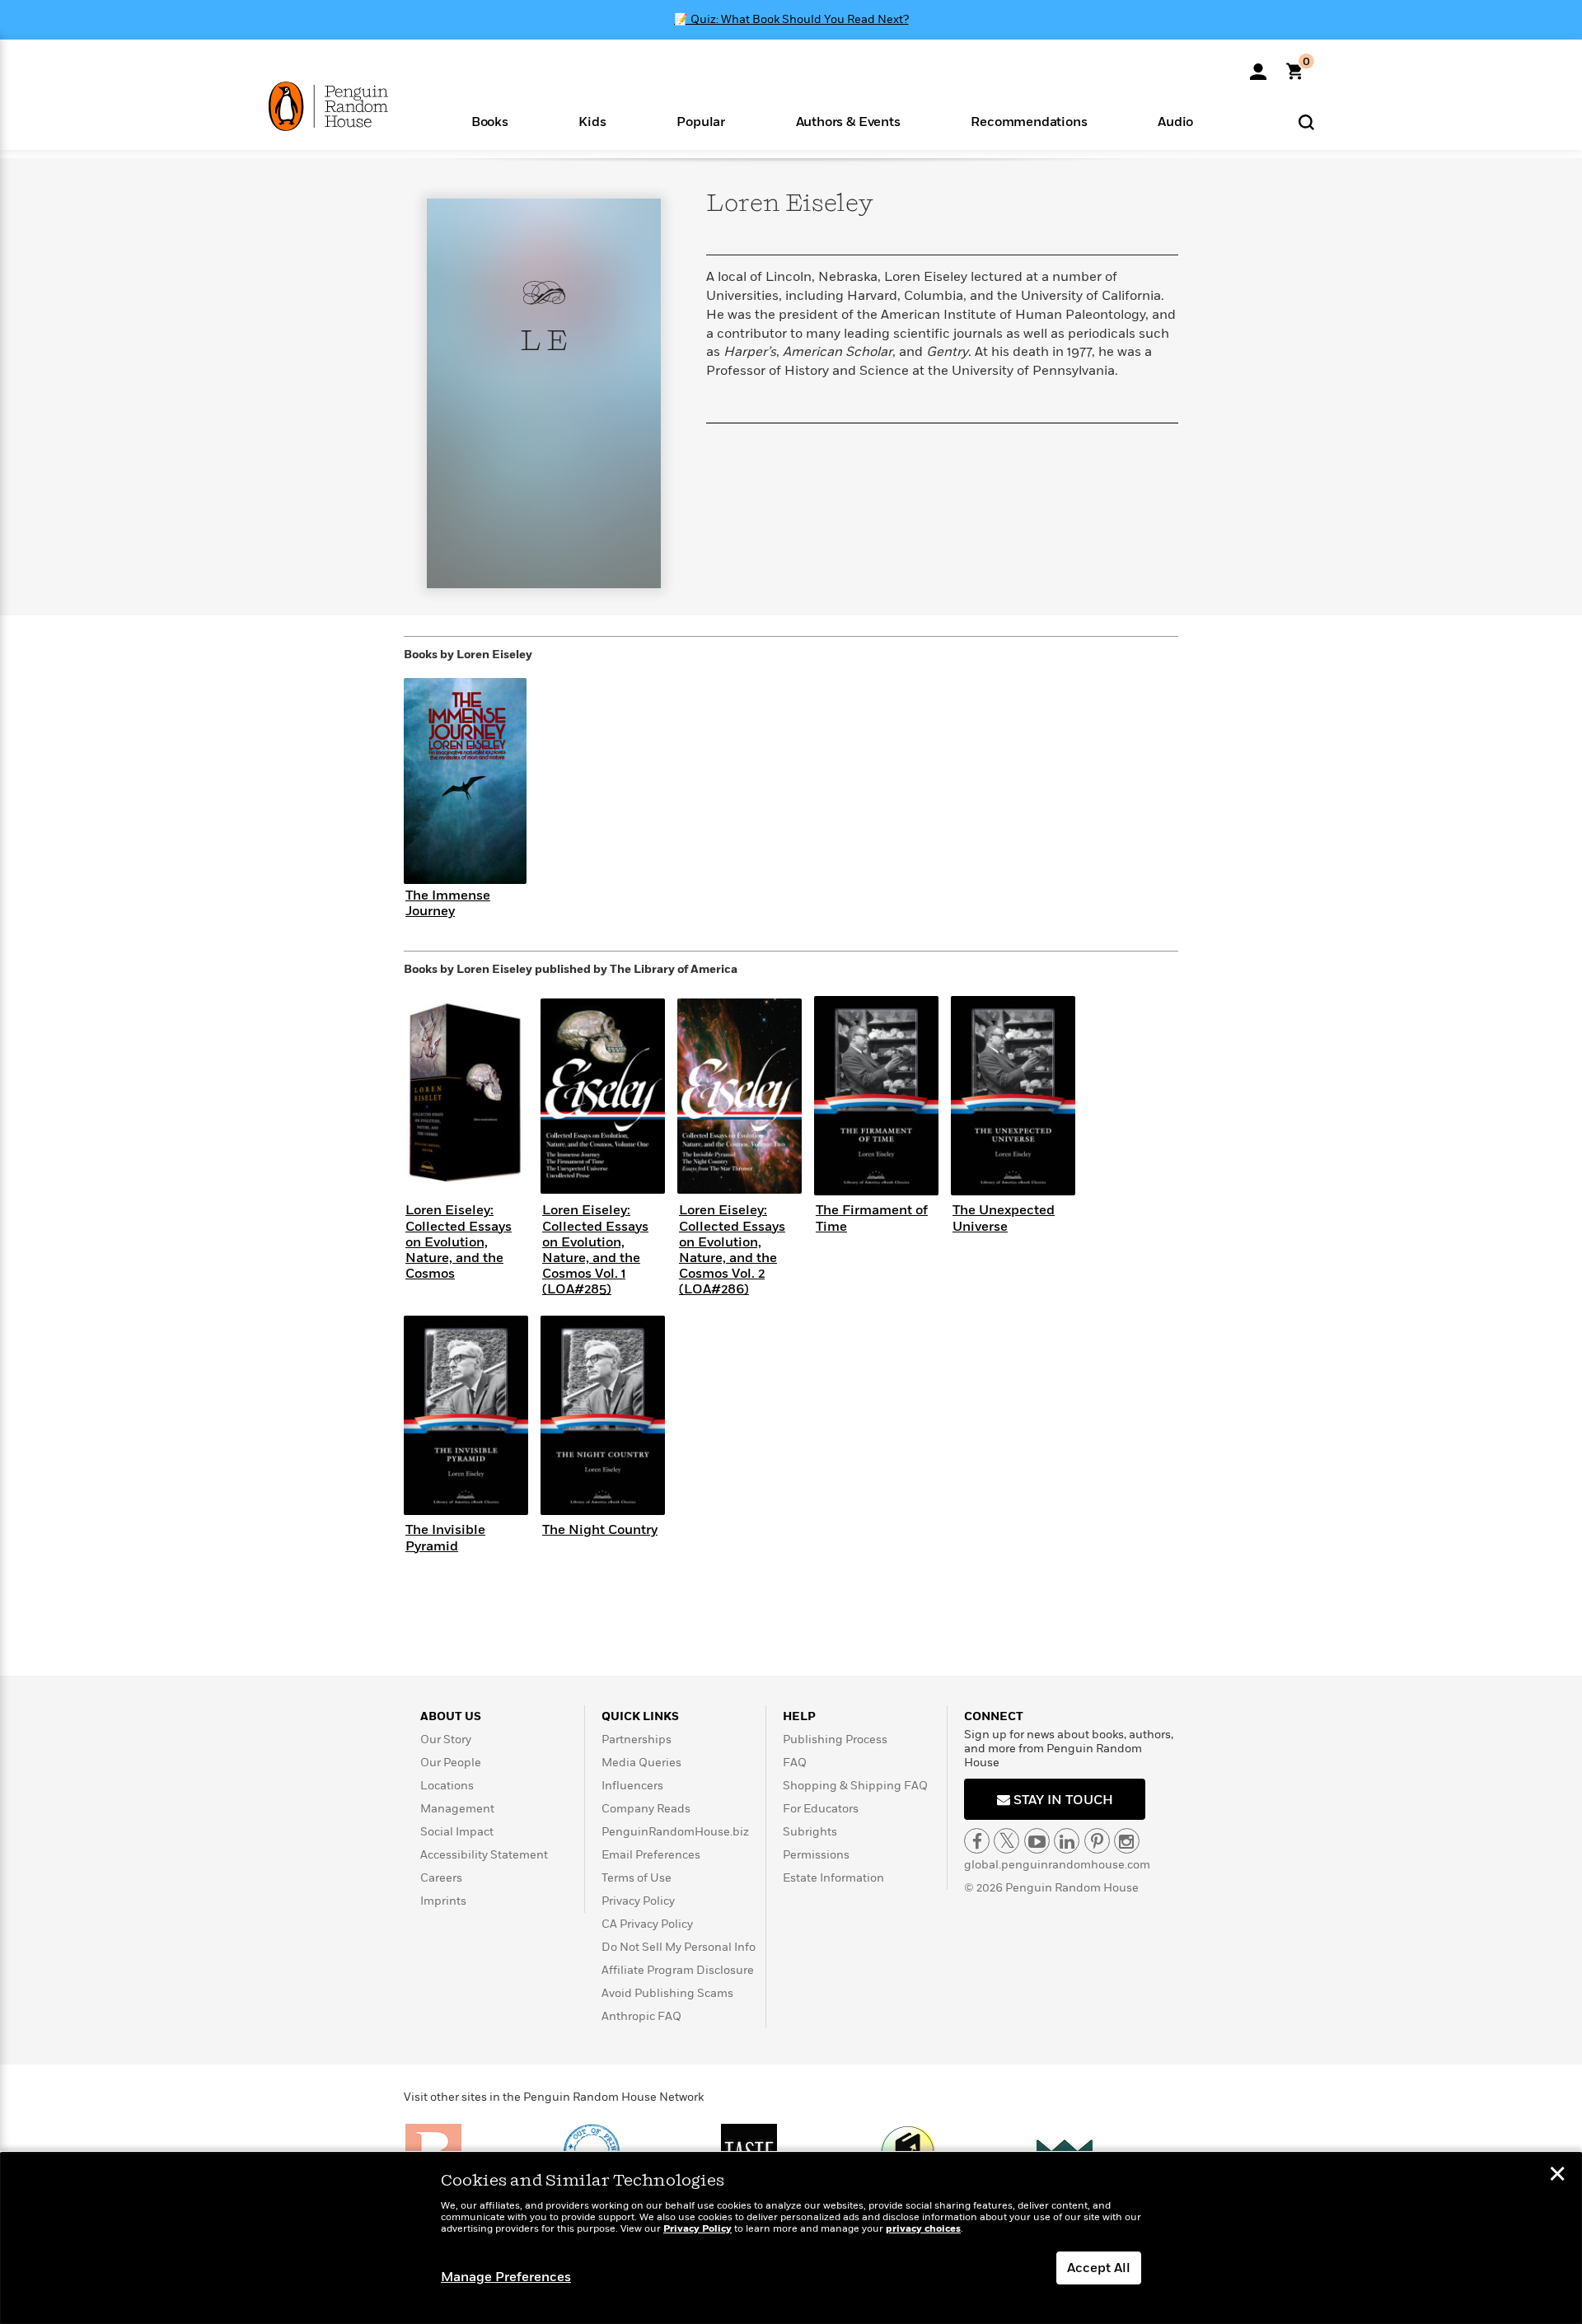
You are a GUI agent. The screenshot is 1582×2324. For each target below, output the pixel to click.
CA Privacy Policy (647, 1924)
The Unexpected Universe (1004, 1218)
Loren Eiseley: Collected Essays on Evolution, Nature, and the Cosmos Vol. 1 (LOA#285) (595, 1250)
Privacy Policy (638, 1901)
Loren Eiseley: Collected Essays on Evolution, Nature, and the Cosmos (459, 1242)
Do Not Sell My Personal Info (679, 1947)
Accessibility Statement (484, 1855)
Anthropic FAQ (641, 2016)
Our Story (446, 1739)
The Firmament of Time (872, 1218)
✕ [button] (1557, 2176)
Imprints (443, 1901)
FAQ (795, 1763)
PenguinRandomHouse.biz (675, 1832)
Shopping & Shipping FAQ (855, 1786)
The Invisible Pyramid (445, 1538)
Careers (441, 1878)
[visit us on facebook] (977, 1841)
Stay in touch (1062, 1800)
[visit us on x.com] (1006, 1841)
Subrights (810, 1832)
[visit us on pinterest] (1097, 1841)
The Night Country (600, 1530)
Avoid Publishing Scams (667, 1993)
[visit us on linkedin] (1067, 1841)
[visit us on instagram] (1127, 1841)
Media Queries (641, 1763)
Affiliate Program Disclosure (678, 1970)
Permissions (816, 1855)
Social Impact (457, 1832)
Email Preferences (651, 1855)
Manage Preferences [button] (506, 2277)
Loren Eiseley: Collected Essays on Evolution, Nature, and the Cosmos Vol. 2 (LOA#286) (732, 1250)
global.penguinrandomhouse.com (1057, 1865)
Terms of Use (637, 1878)
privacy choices (923, 2229)
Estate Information (833, 1878)
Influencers (632, 1786)
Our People (451, 1763)
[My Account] (1258, 66)
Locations (447, 1786)
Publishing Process (835, 1739)
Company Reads (646, 1809)
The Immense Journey (448, 903)
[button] (490, 121)
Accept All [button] (1099, 2268)
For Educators (821, 1809)
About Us (451, 1716)
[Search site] (1306, 122)
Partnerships (637, 1739)
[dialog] (791, 2238)
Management (457, 1809)
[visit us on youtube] (1037, 1841)
